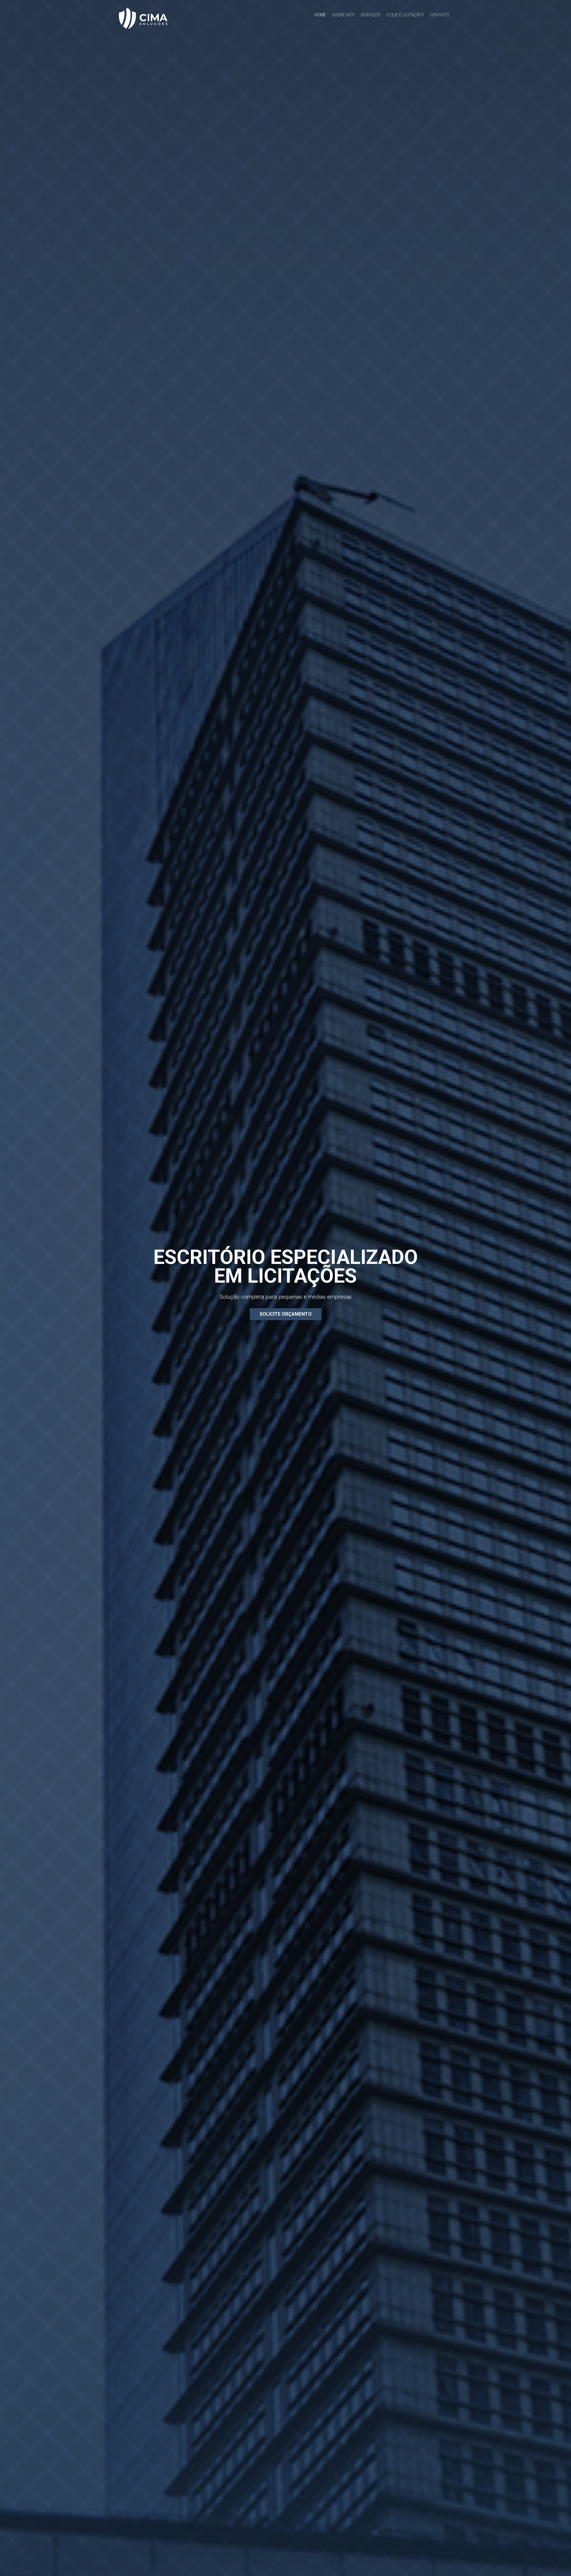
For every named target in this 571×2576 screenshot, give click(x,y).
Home (320, 15)
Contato (440, 15)
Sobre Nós (343, 15)
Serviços (371, 15)
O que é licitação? (405, 15)
